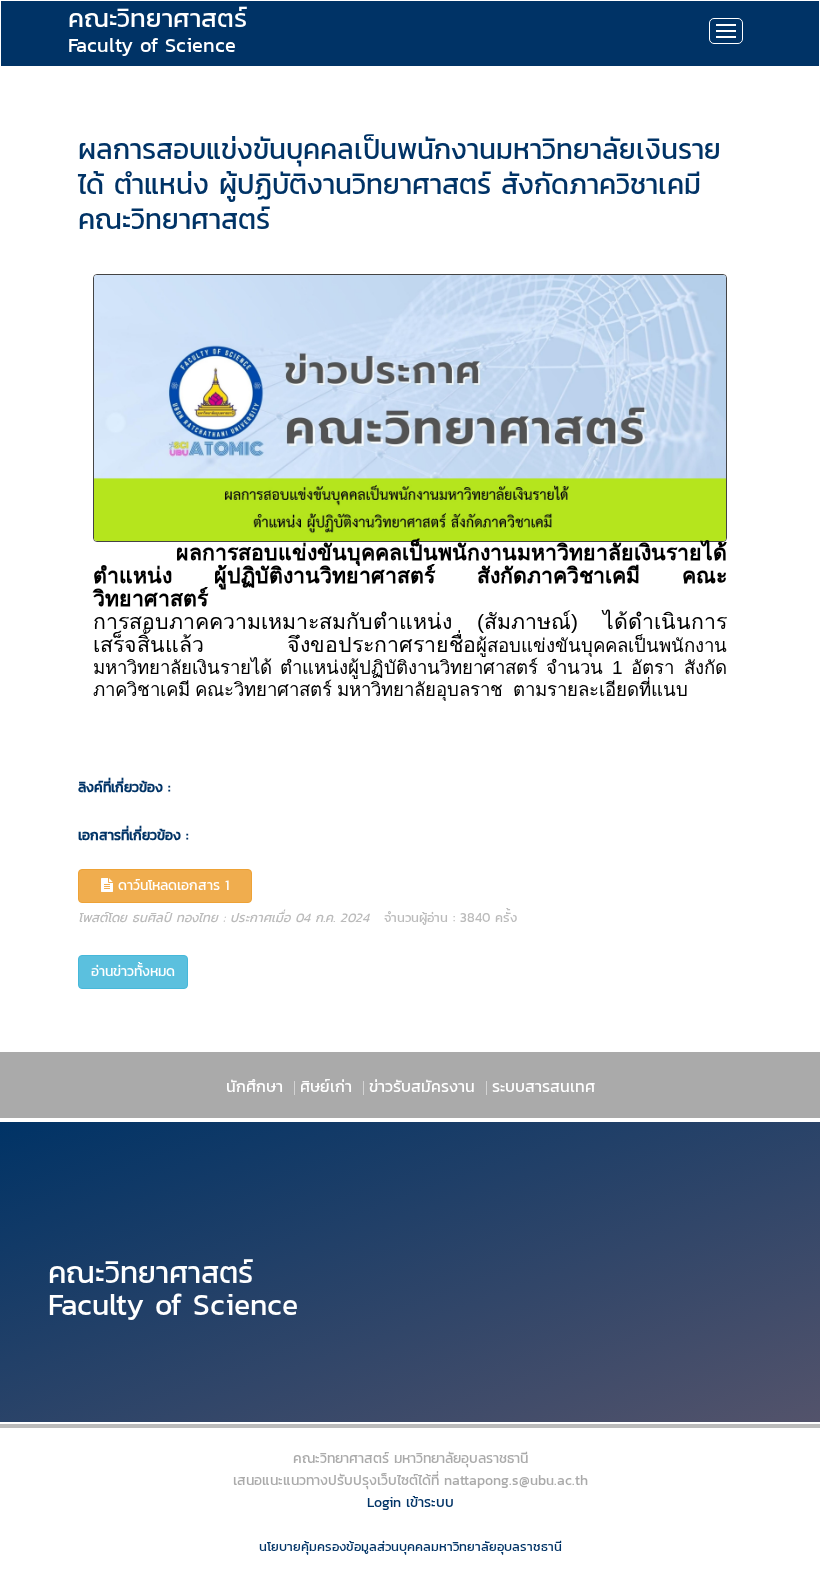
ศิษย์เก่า (326, 1086)
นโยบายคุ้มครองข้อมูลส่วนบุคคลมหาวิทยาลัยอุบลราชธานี (410, 1546)
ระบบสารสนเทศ (543, 1086)
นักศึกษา (254, 1086)
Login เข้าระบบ (410, 1502)
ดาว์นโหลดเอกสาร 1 (176, 885)
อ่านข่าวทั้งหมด (133, 971)
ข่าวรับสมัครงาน (422, 1086)
